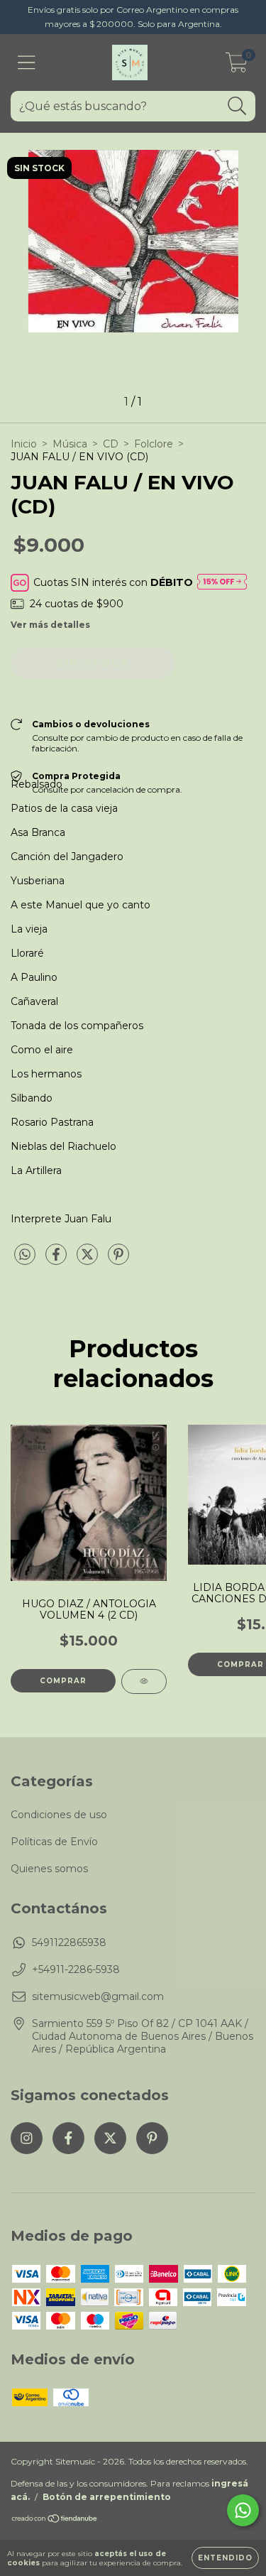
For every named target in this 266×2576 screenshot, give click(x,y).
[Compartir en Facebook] (57, 1260)
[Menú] (27, 63)
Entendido (225, 2558)
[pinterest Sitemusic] (152, 2138)
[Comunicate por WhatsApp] (243, 2510)
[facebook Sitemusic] (68, 2138)
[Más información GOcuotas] (222, 583)
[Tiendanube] (55, 2520)
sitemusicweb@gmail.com (98, 1996)
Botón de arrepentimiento (107, 2497)
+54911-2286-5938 (76, 1969)
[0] (237, 66)
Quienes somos (49, 1869)
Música (70, 444)
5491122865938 (69, 1942)
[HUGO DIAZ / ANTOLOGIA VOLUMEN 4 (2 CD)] (144, 1681)
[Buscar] (237, 106)
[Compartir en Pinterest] (118, 1260)
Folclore (154, 444)
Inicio (24, 444)
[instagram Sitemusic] (27, 2138)
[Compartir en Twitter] (89, 1260)
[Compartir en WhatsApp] (25, 1255)
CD (111, 444)
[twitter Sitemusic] (110, 2138)
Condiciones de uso (59, 1815)
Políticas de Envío (54, 1842)
